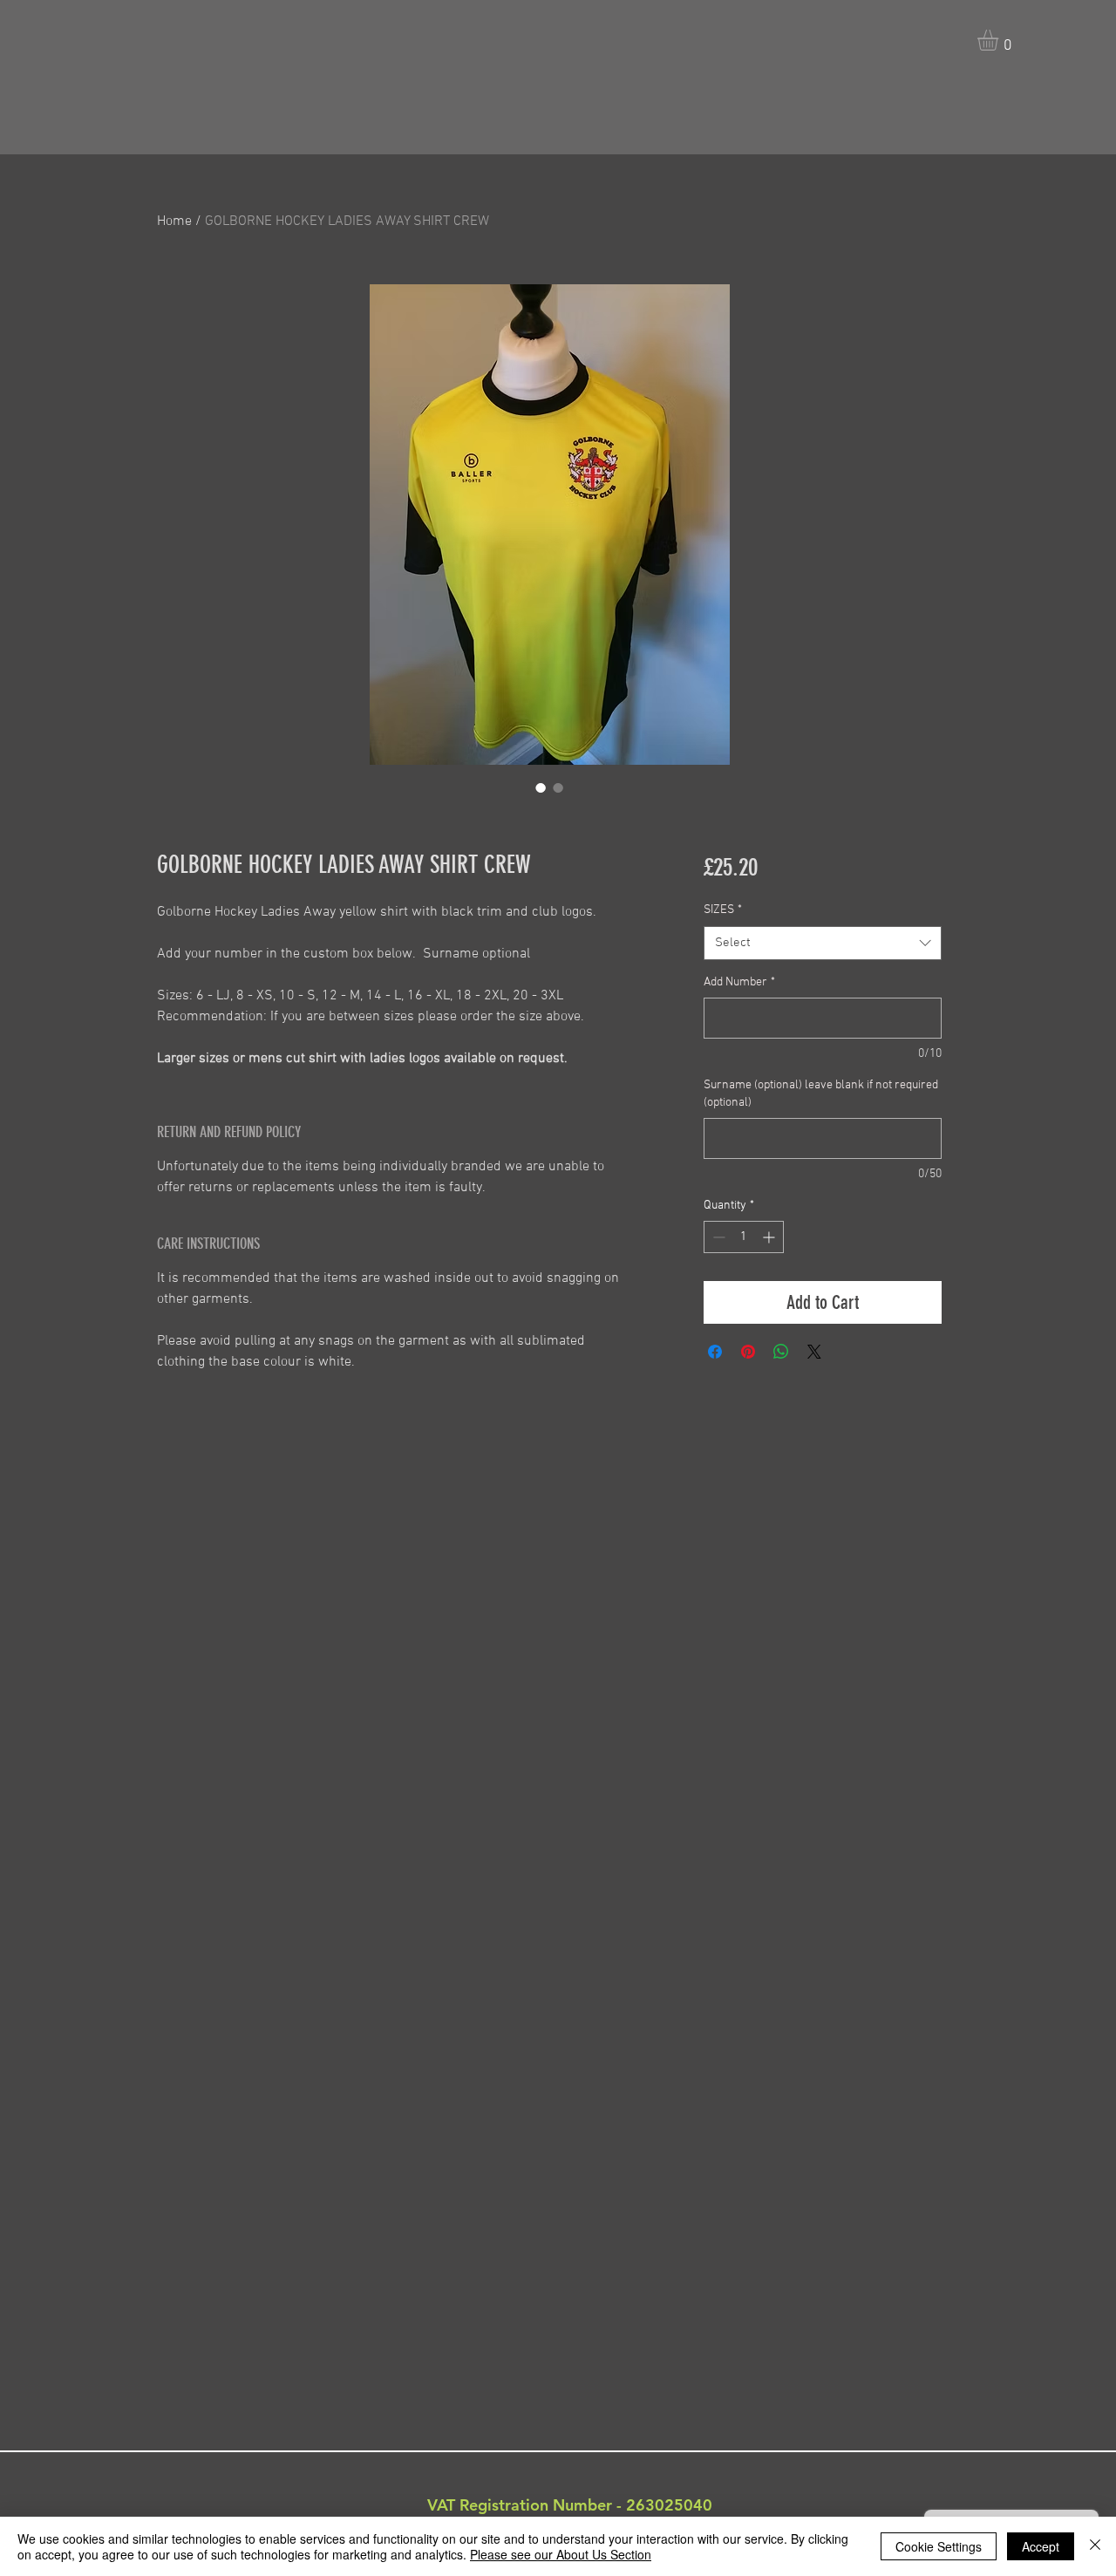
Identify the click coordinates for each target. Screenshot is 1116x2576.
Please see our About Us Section (561, 2554)
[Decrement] (717, 1237)
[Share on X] (814, 1352)
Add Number (739, 982)
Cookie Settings (939, 2546)
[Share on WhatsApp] (781, 1352)
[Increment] (770, 1237)
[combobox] (823, 943)
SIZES (723, 910)
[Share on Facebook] (715, 1352)
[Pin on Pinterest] (748, 1352)
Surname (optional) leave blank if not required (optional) (821, 1094)
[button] (1000, 40)
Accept (1041, 2546)
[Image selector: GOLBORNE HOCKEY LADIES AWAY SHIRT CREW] (541, 787)
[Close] (1095, 2546)
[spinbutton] (744, 1237)
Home (174, 221)
